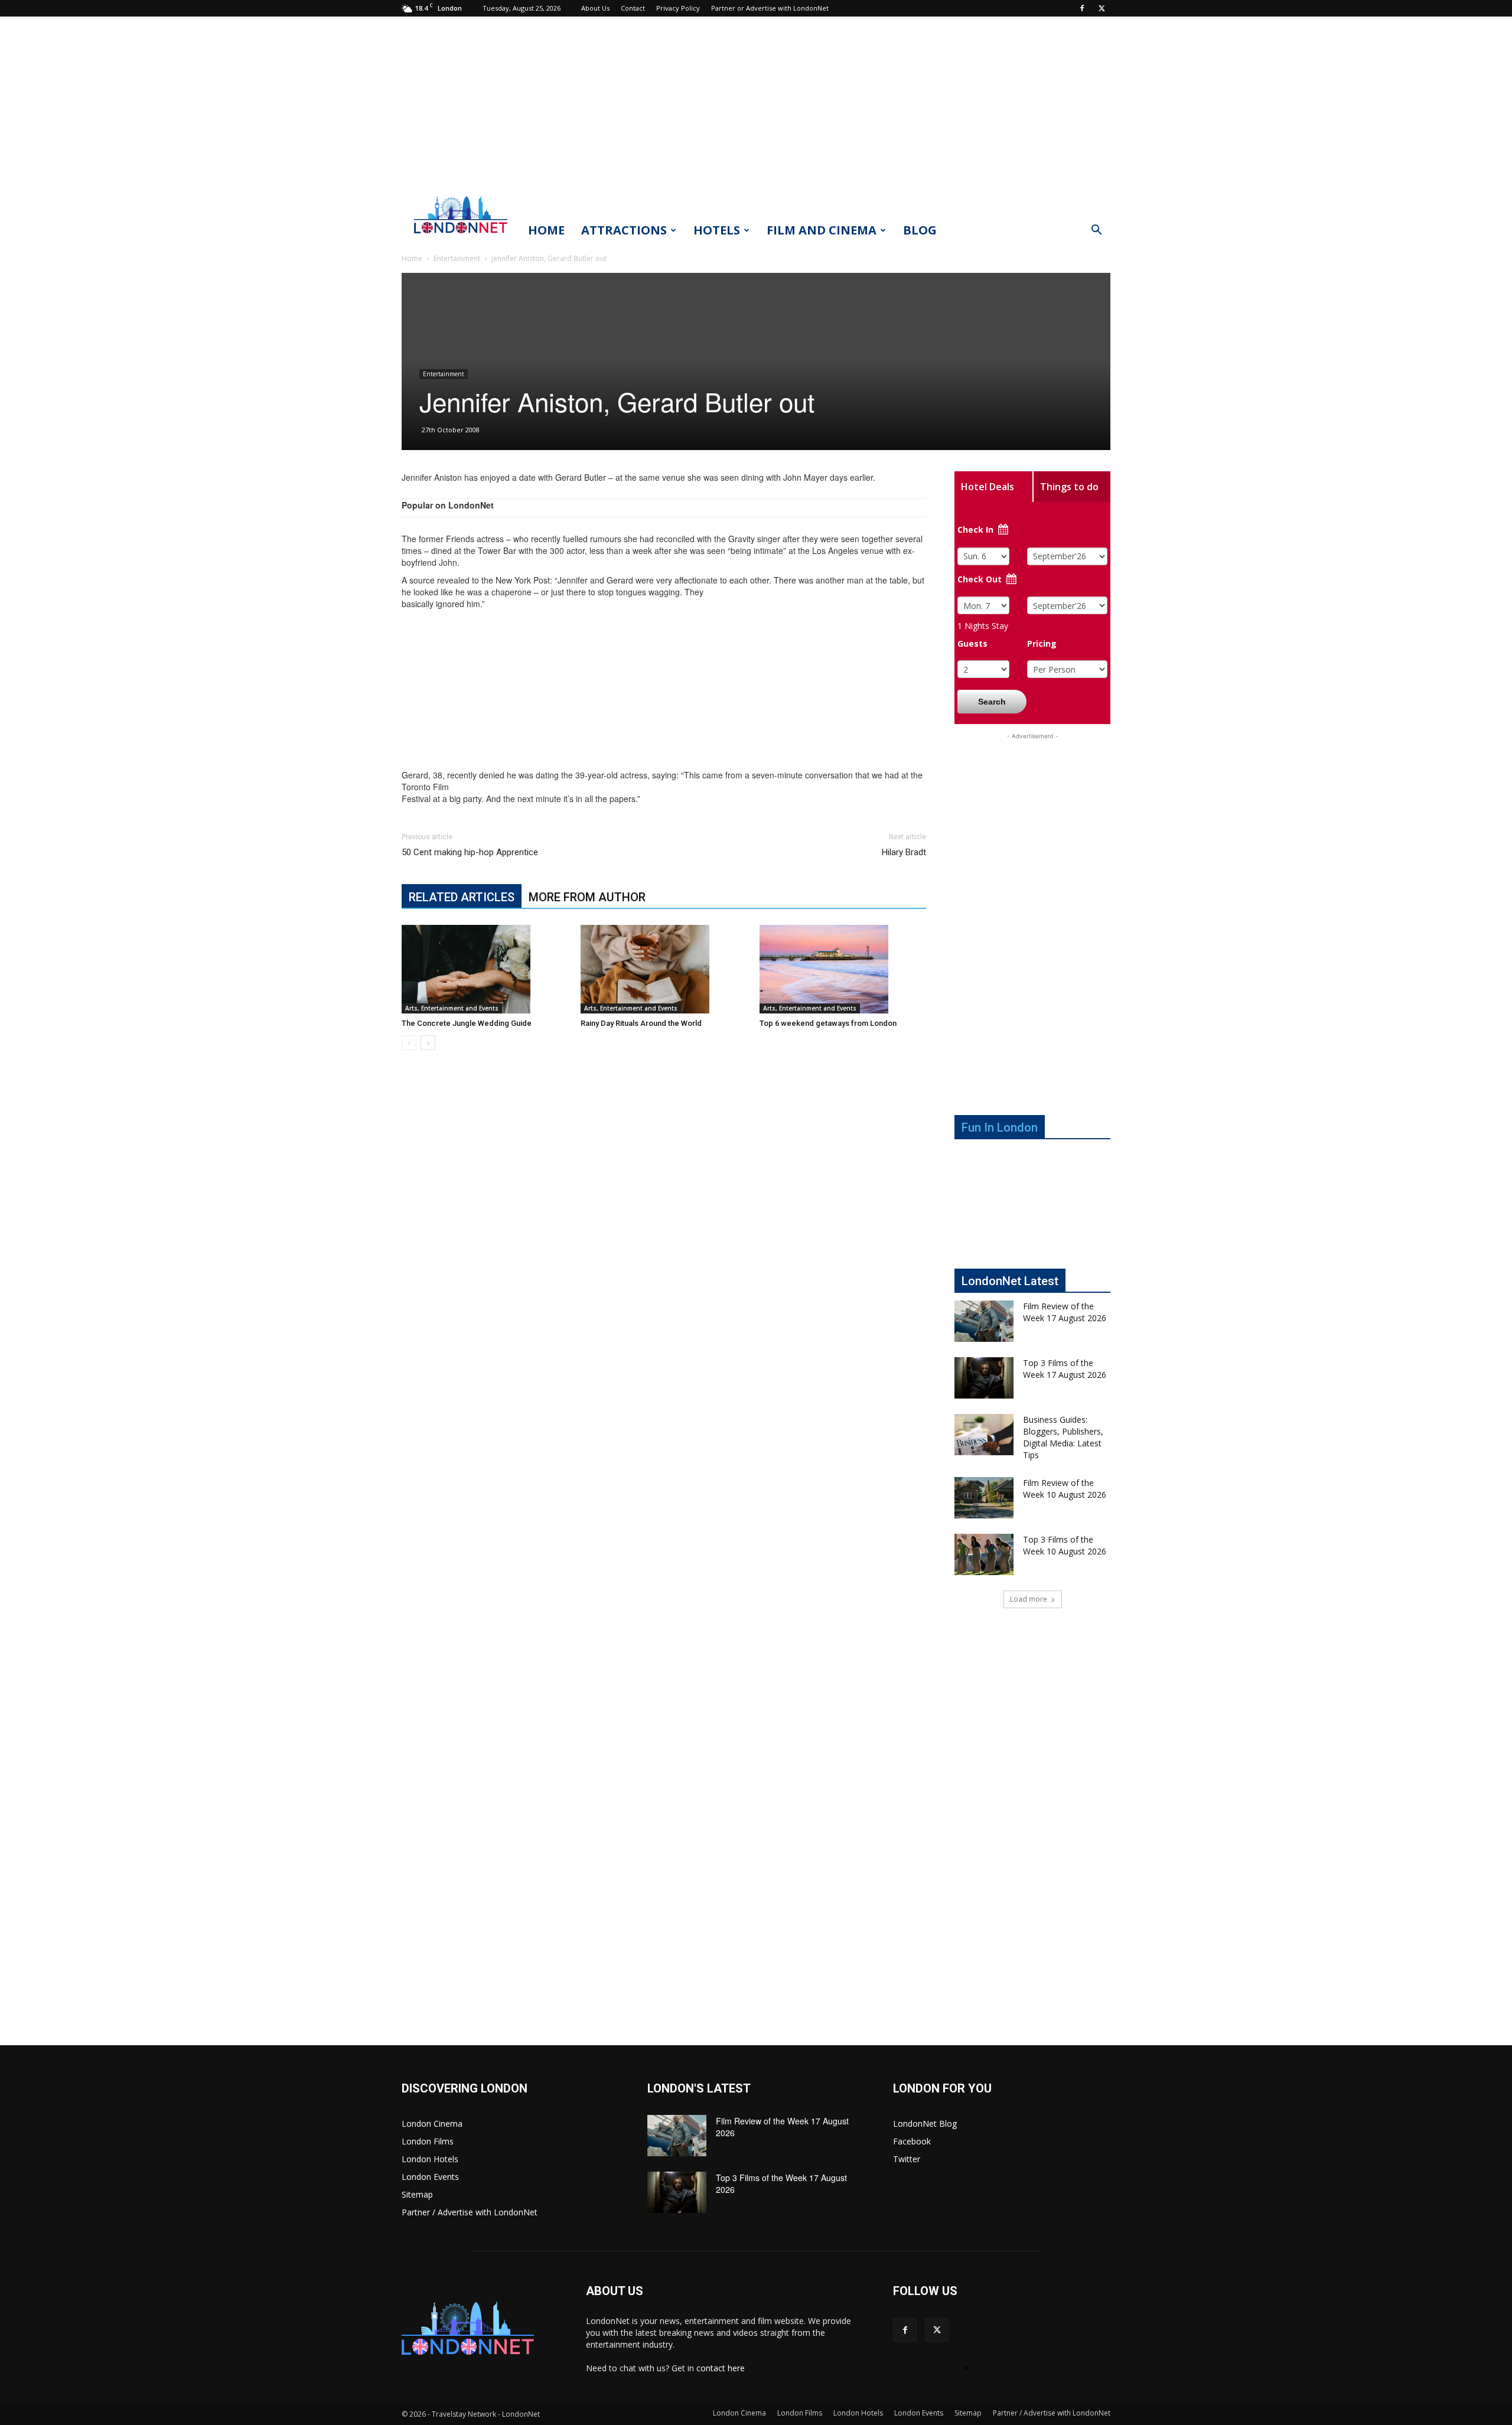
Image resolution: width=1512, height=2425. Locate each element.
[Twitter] (1102, 8)
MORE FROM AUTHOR (587, 897)
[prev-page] (409, 1043)
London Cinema (432, 2123)
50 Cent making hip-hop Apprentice (470, 852)
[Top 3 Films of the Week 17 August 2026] (984, 1378)
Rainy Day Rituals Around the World (641, 1023)
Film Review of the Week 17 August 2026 (1065, 1312)
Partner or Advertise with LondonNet (770, 8)
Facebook (912, 2141)
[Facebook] (1082, 8)
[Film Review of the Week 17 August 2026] (984, 1321)
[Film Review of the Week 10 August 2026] (984, 1498)
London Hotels (430, 2159)
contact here (721, 2368)
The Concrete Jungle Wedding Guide (467, 1023)
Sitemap (417, 2194)
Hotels (717, 230)
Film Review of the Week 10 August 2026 (1065, 1489)
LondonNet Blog (925, 2123)
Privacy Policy (678, 8)
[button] (1096, 231)
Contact (633, 8)
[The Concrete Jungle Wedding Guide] (485, 969)
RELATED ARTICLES (462, 897)
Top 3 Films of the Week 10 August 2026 (1065, 1545)
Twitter (907, 2159)
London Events (430, 2177)
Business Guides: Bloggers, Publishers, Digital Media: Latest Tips (1063, 1437)
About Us (595, 8)
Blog (920, 230)
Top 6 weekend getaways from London (828, 1023)
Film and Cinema (822, 230)
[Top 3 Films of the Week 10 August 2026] (984, 1554)
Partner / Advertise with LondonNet (470, 2212)
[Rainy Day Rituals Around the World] (664, 969)
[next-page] (428, 1043)
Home (546, 230)
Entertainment (457, 258)
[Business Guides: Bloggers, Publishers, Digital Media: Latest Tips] (984, 1435)
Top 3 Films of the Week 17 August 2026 (1065, 1369)
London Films (428, 2141)
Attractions (624, 230)
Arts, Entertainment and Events (452, 1008)
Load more (1029, 1599)
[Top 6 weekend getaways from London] (843, 969)
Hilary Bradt (904, 852)
